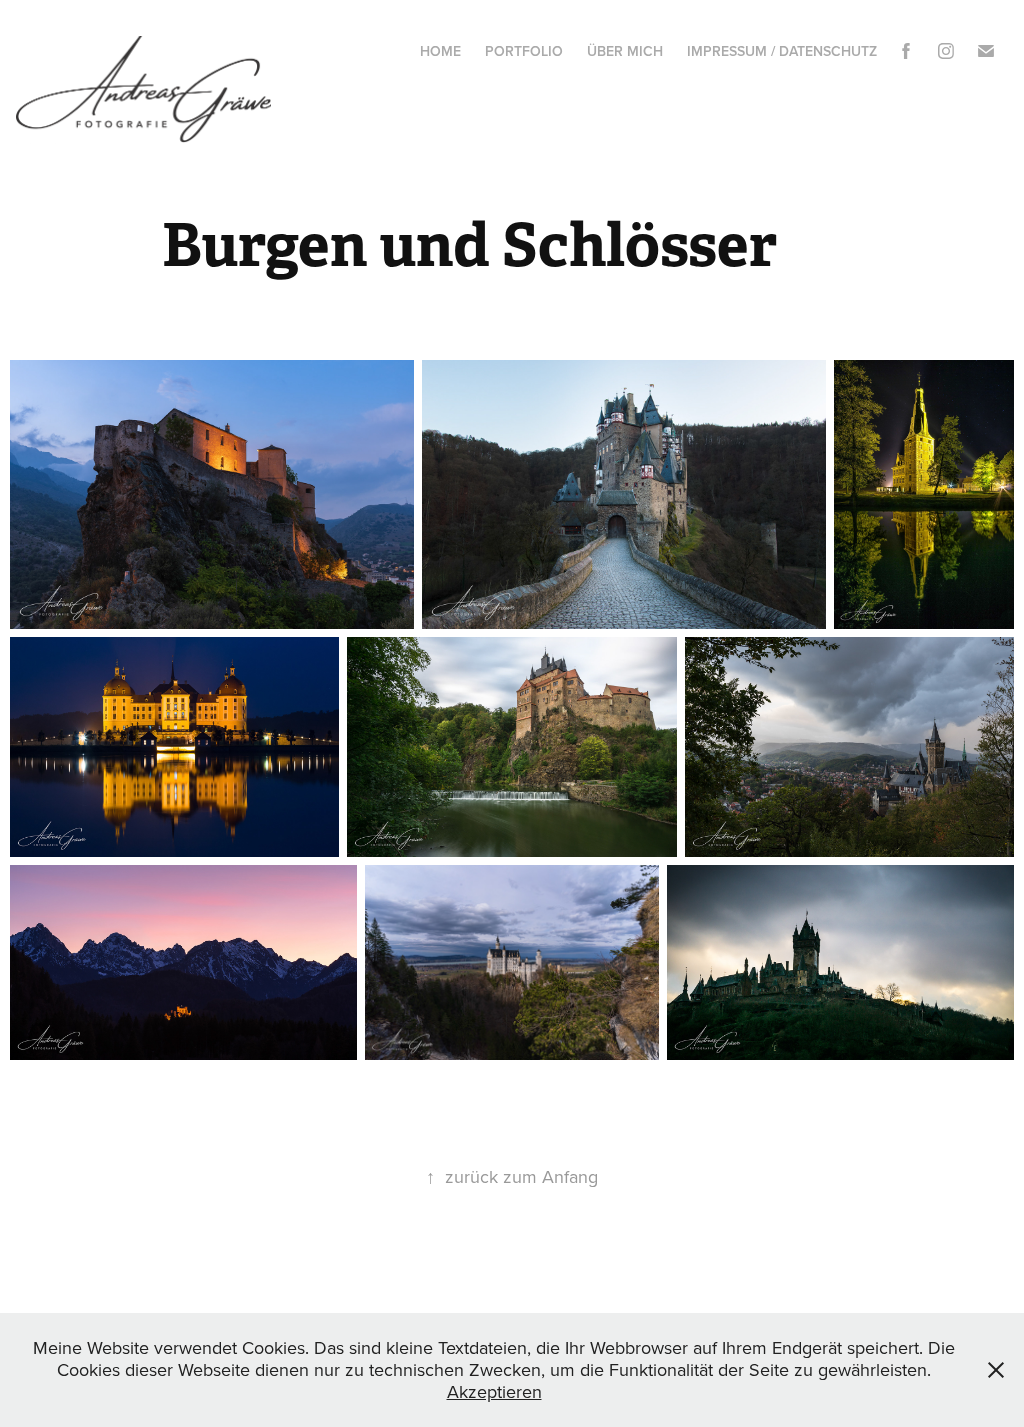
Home (440, 51)
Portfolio (524, 51)
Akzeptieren (494, 1391)
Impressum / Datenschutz (782, 51)
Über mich (625, 51)
